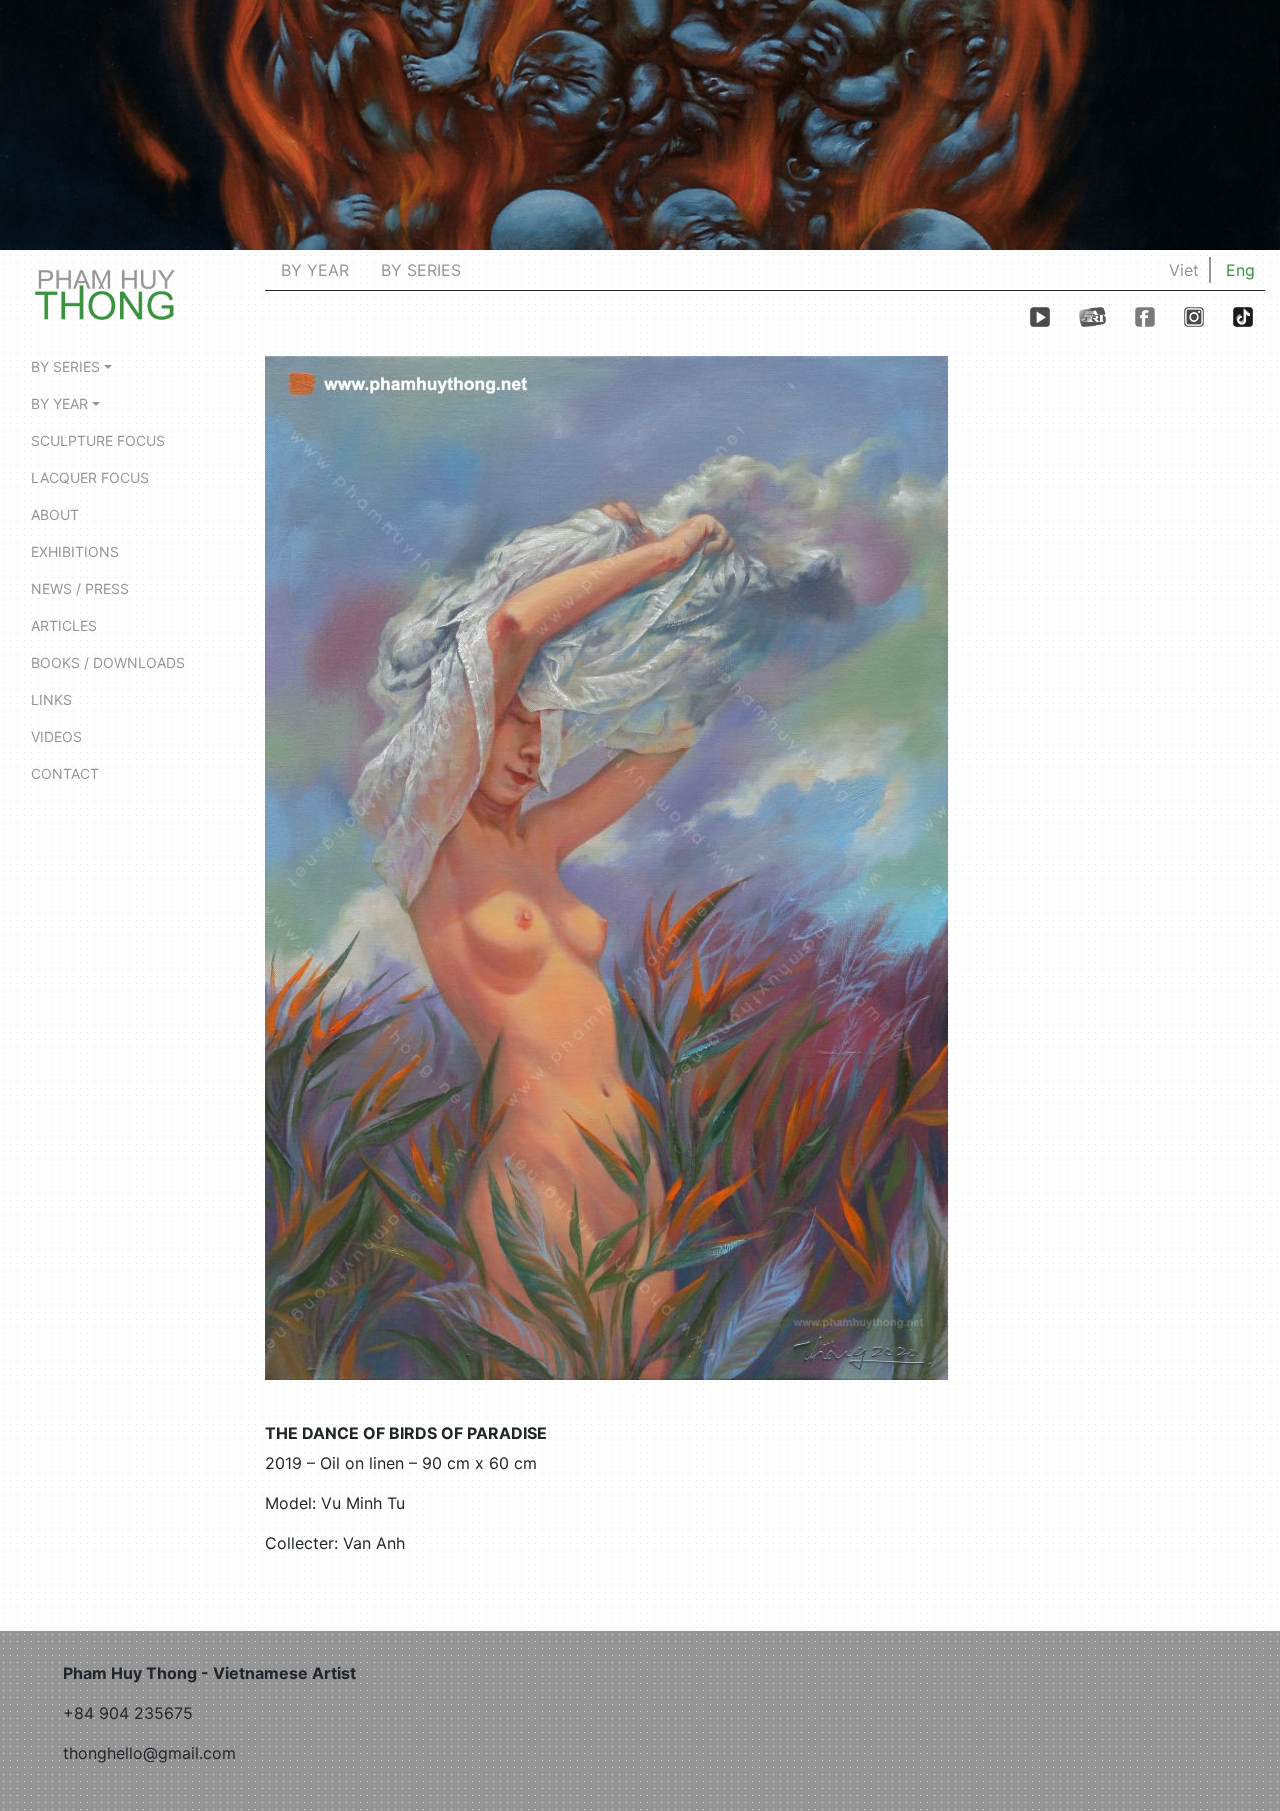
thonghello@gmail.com (149, 1753)
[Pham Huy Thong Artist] (105, 293)
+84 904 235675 (128, 1713)
